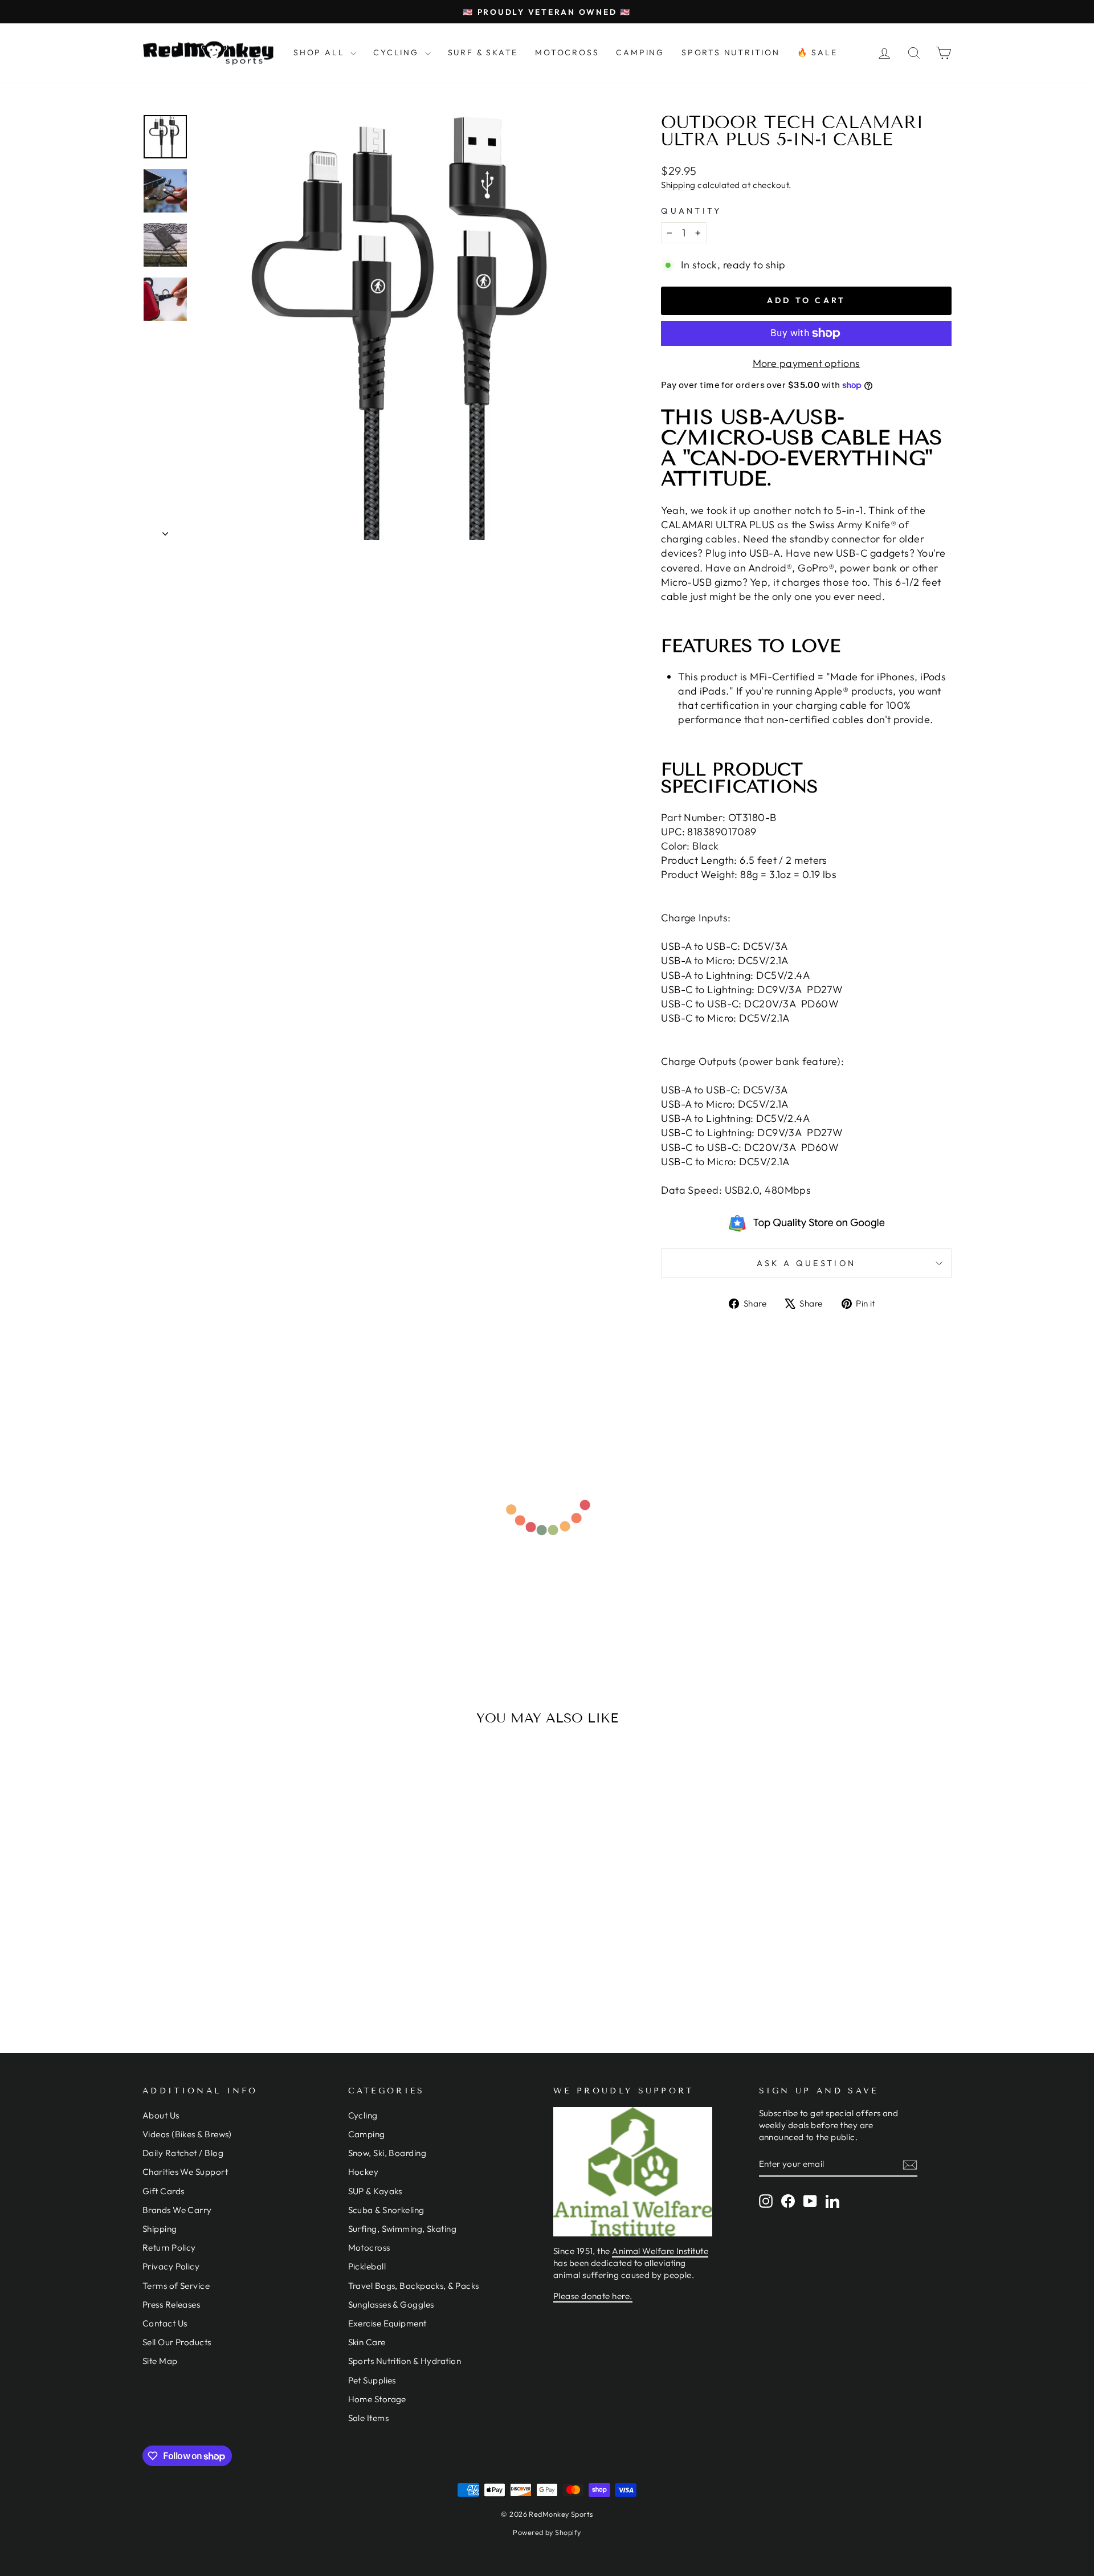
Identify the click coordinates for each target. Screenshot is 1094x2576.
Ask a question (806, 1263)
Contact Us (165, 2323)
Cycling (363, 2115)
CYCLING (397, 52)
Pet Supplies (372, 2380)
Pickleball (367, 2266)
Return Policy (169, 2248)
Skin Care (367, 2342)
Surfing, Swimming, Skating (403, 2229)
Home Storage (377, 2399)
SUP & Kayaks (375, 2191)
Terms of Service (176, 2286)
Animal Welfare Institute (660, 2251)
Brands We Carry (177, 2210)
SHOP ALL (321, 52)
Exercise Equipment (387, 2323)
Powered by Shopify (547, 2532)
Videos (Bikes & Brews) (187, 2134)
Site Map (160, 2361)
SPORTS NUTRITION (731, 52)
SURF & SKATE (483, 52)
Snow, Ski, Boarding (387, 2153)
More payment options (807, 363)
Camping (367, 2134)
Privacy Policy (171, 2266)
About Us (161, 2115)
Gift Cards (164, 2191)
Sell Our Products (177, 2342)
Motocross (369, 2248)
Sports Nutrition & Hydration (405, 2361)
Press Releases (171, 2304)
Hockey (364, 2172)
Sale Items (369, 2418)
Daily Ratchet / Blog (183, 2153)
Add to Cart (239, 1932)
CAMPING (640, 52)
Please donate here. (593, 2296)
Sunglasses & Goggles (391, 2304)
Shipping (678, 185)
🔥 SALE (817, 52)
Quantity (691, 211)
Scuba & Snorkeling (386, 2210)
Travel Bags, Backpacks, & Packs (414, 2286)
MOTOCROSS (567, 52)
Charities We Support (185, 2172)
